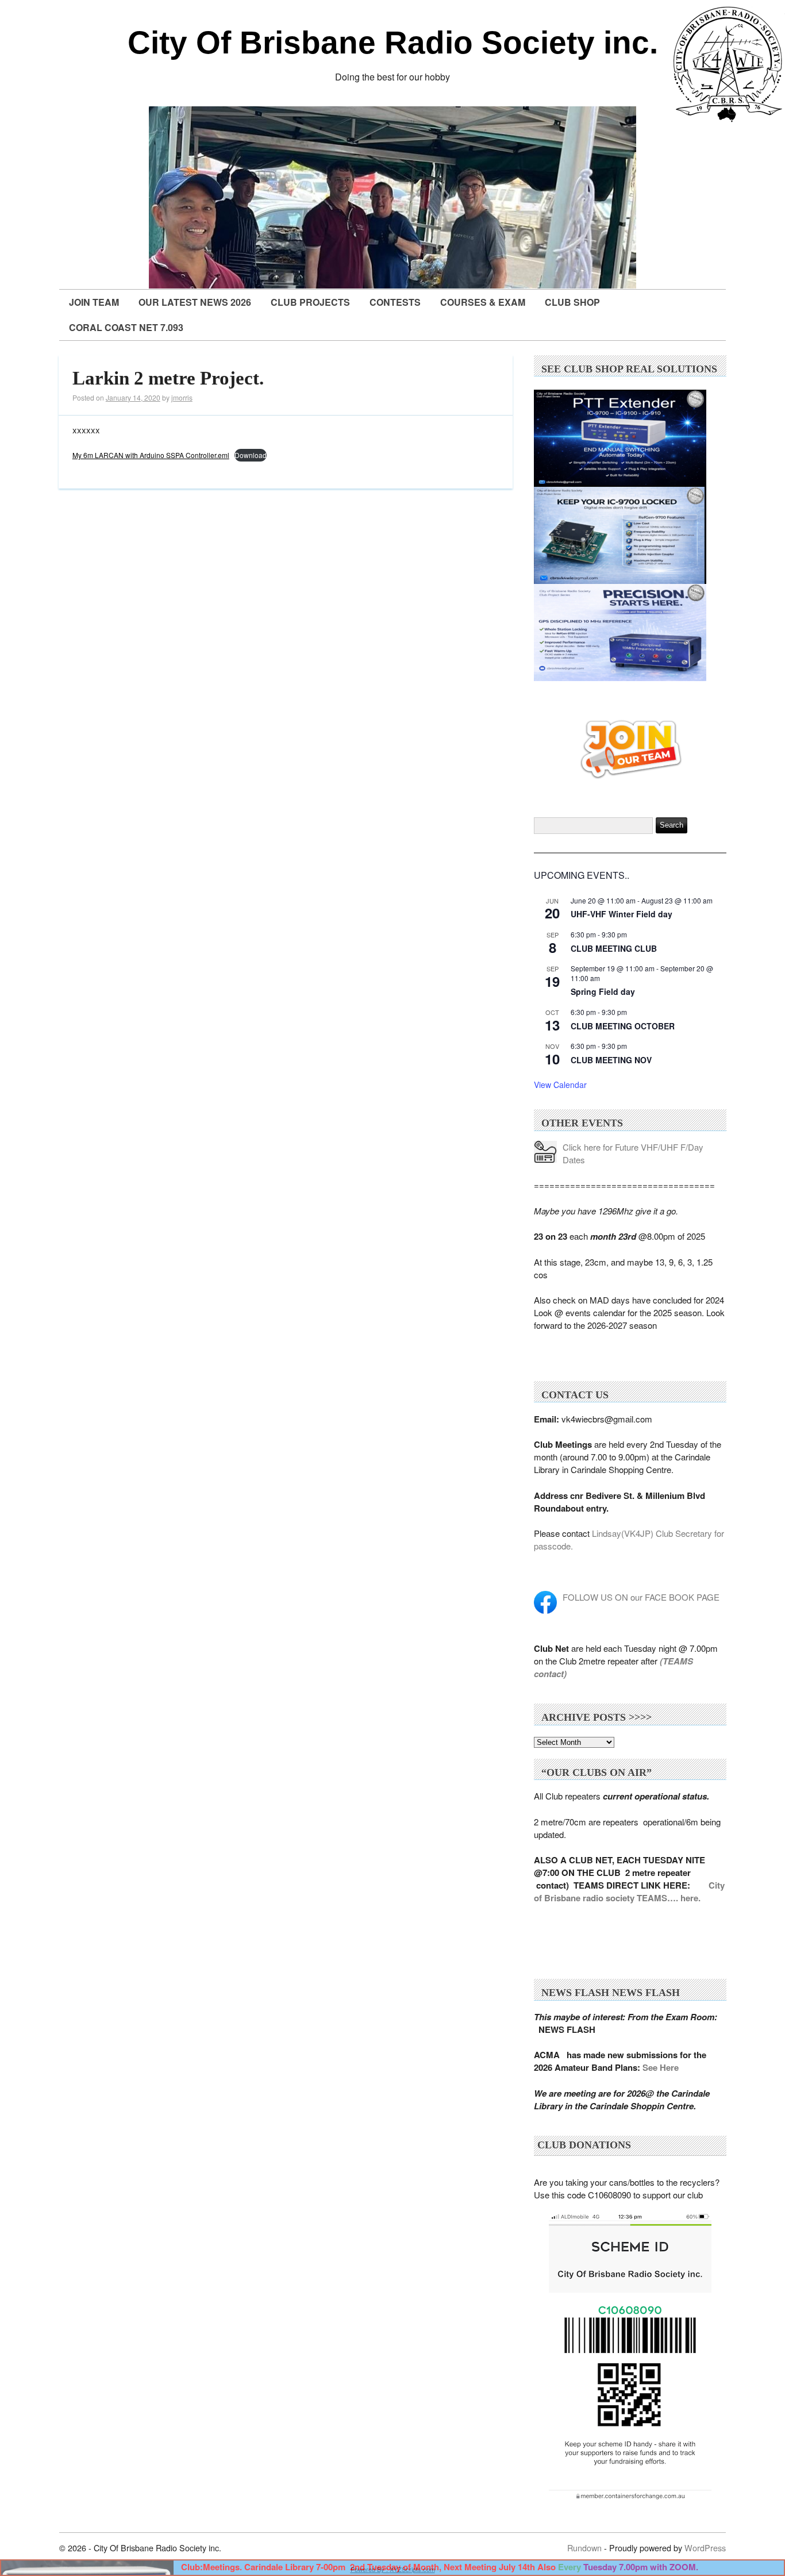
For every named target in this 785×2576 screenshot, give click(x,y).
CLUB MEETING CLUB (614, 948)
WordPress (705, 2548)
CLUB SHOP (572, 302)
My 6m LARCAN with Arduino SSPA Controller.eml (151, 455)
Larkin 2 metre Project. (168, 378)
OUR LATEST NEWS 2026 (195, 302)
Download (251, 455)
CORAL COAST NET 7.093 (126, 327)
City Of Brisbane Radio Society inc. (393, 43)
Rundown (584, 2548)
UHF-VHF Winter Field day (622, 914)
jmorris (182, 397)
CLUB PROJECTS (310, 302)
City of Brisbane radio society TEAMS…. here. (629, 1891)
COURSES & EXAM (483, 302)
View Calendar (560, 1085)
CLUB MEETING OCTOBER (623, 1026)
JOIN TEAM (94, 302)
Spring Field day (603, 991)
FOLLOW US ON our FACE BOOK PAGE (641, 1597)
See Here (661, 2067)
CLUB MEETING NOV (611, 1060)
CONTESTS (395, 302)
